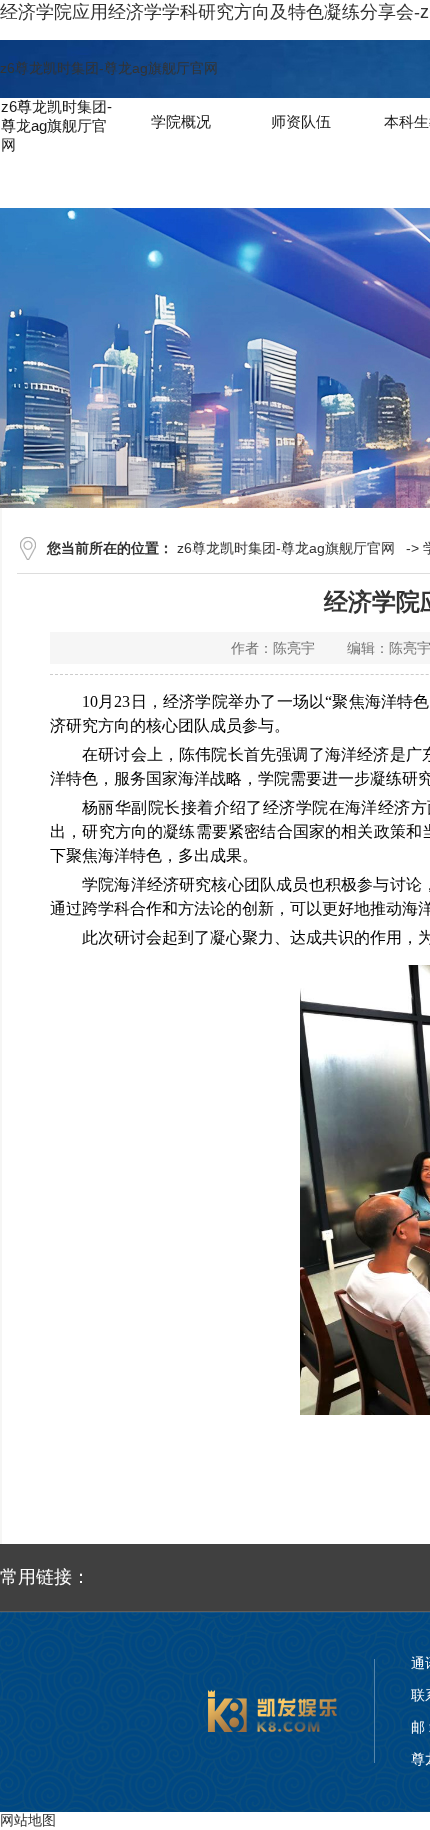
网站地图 (28, 1820)
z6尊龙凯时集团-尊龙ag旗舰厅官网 (109, 68)
